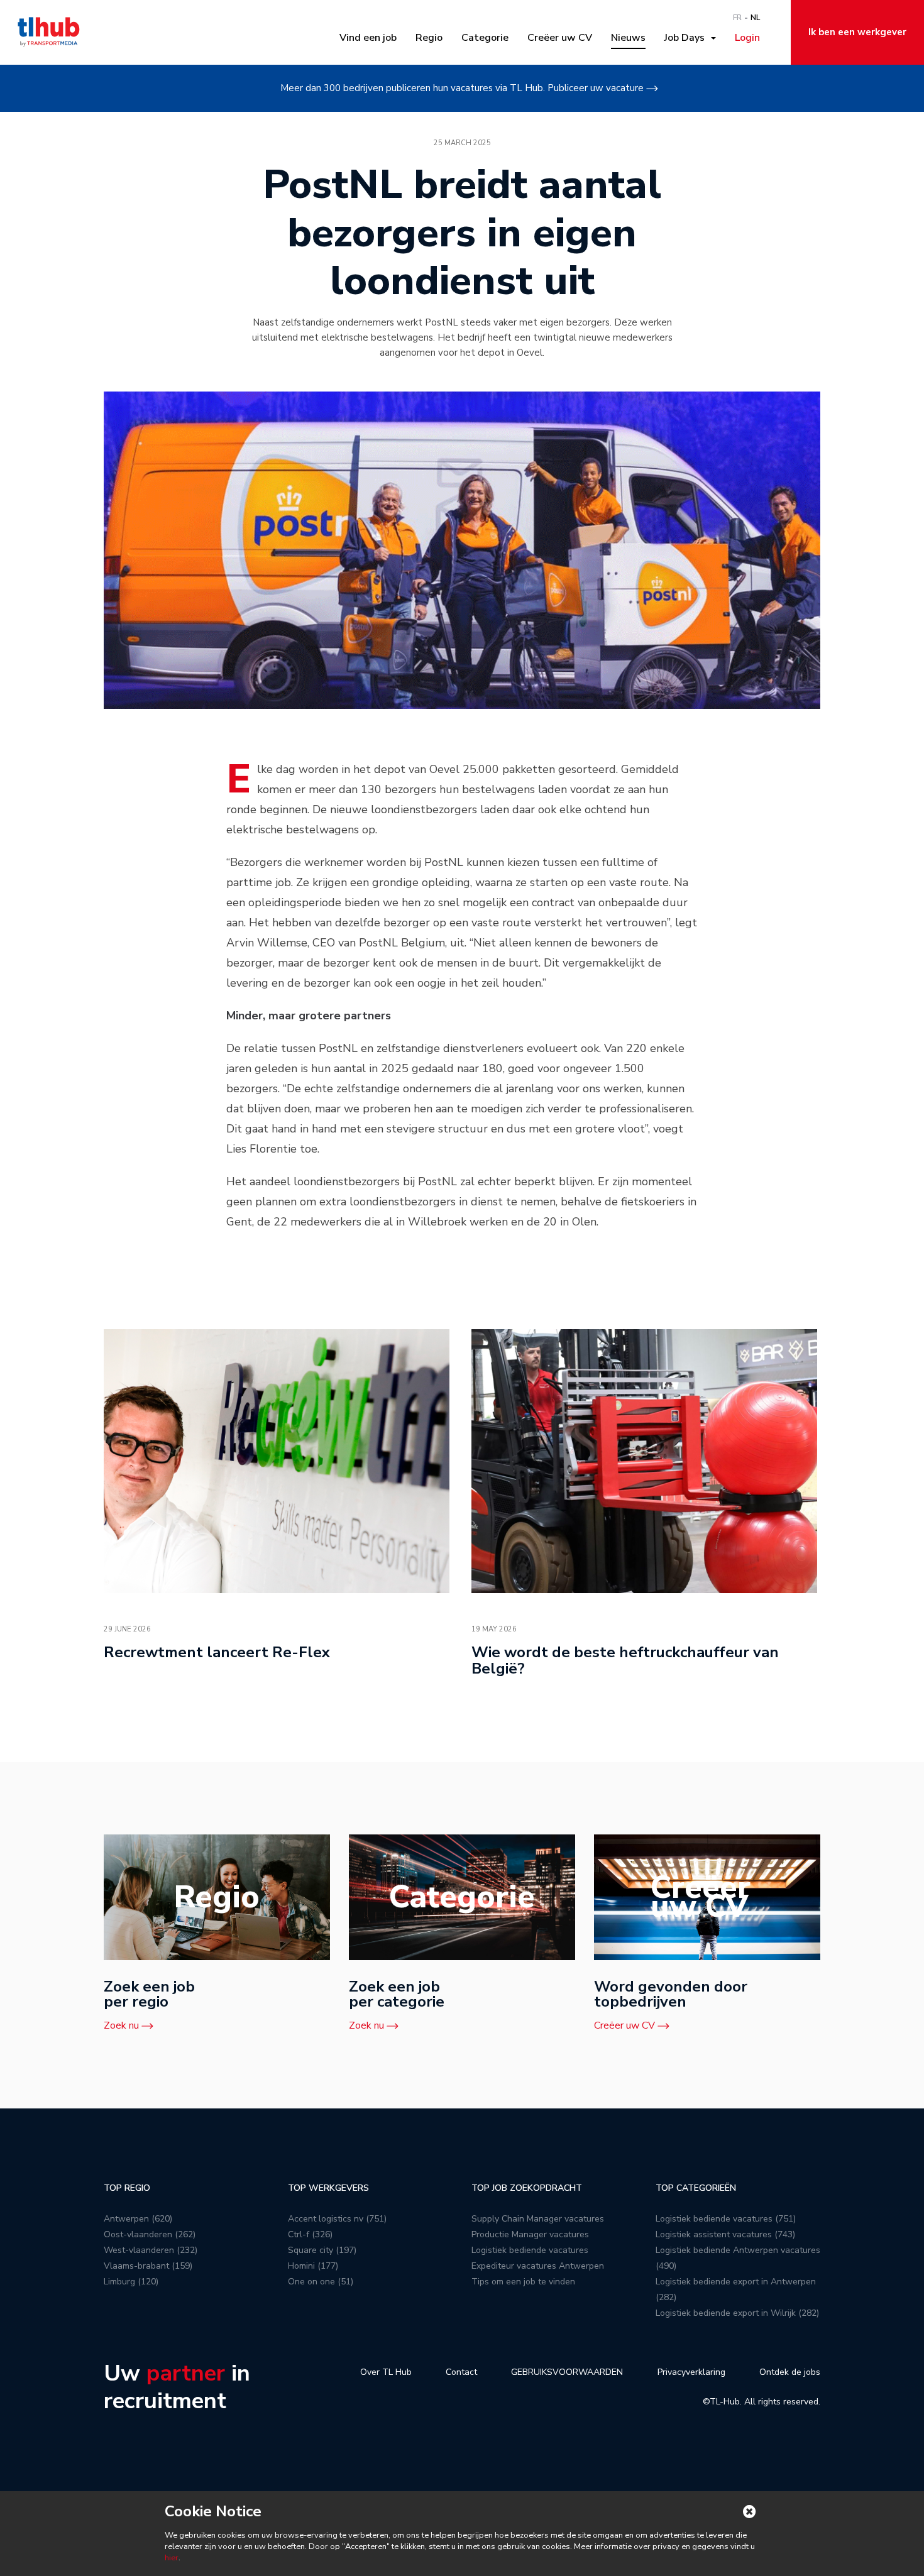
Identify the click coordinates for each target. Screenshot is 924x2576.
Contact (461, 2372)
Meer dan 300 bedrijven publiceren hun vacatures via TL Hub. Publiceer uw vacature (462, 88)
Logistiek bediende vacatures (530, 2250)
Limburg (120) (131, 2282)
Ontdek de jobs (790, 2372)
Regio (429, 38)
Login (747, 38)
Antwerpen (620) (138, 2219)
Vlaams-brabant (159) (148, 2266)
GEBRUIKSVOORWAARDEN (567, 2372)
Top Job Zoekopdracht (527, 2188)
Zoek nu (121, 2025)
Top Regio (127, 2188)
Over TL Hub (386, 2372)
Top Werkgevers (328, 2188)
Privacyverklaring (691, 2372)
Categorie (485, 38)
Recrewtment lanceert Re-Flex (217, 1652)
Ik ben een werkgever (857, 32)
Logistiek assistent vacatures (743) (725, 2234)
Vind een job (368, 38)
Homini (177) (313, 2266)
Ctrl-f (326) (310, 2234)
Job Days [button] (687, 38)
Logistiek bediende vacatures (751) (726, 2219)
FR (737, 18)
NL (755, 18)
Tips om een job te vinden (523, 2282)
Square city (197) (322, 2250)
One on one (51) (321, 2282)
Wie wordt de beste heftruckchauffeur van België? (625, 1660)
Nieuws (628, 38)
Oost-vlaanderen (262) (150, 2234)
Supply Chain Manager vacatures (538, 2219)
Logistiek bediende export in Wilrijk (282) (737, 2313)
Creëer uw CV (560, 38)
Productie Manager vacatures (530, 2234)
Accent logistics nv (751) (337, 2219)
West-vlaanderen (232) (151, 2250)
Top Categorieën (696, 2188)
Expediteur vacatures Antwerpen (538, 2266)
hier (172, 2558)
